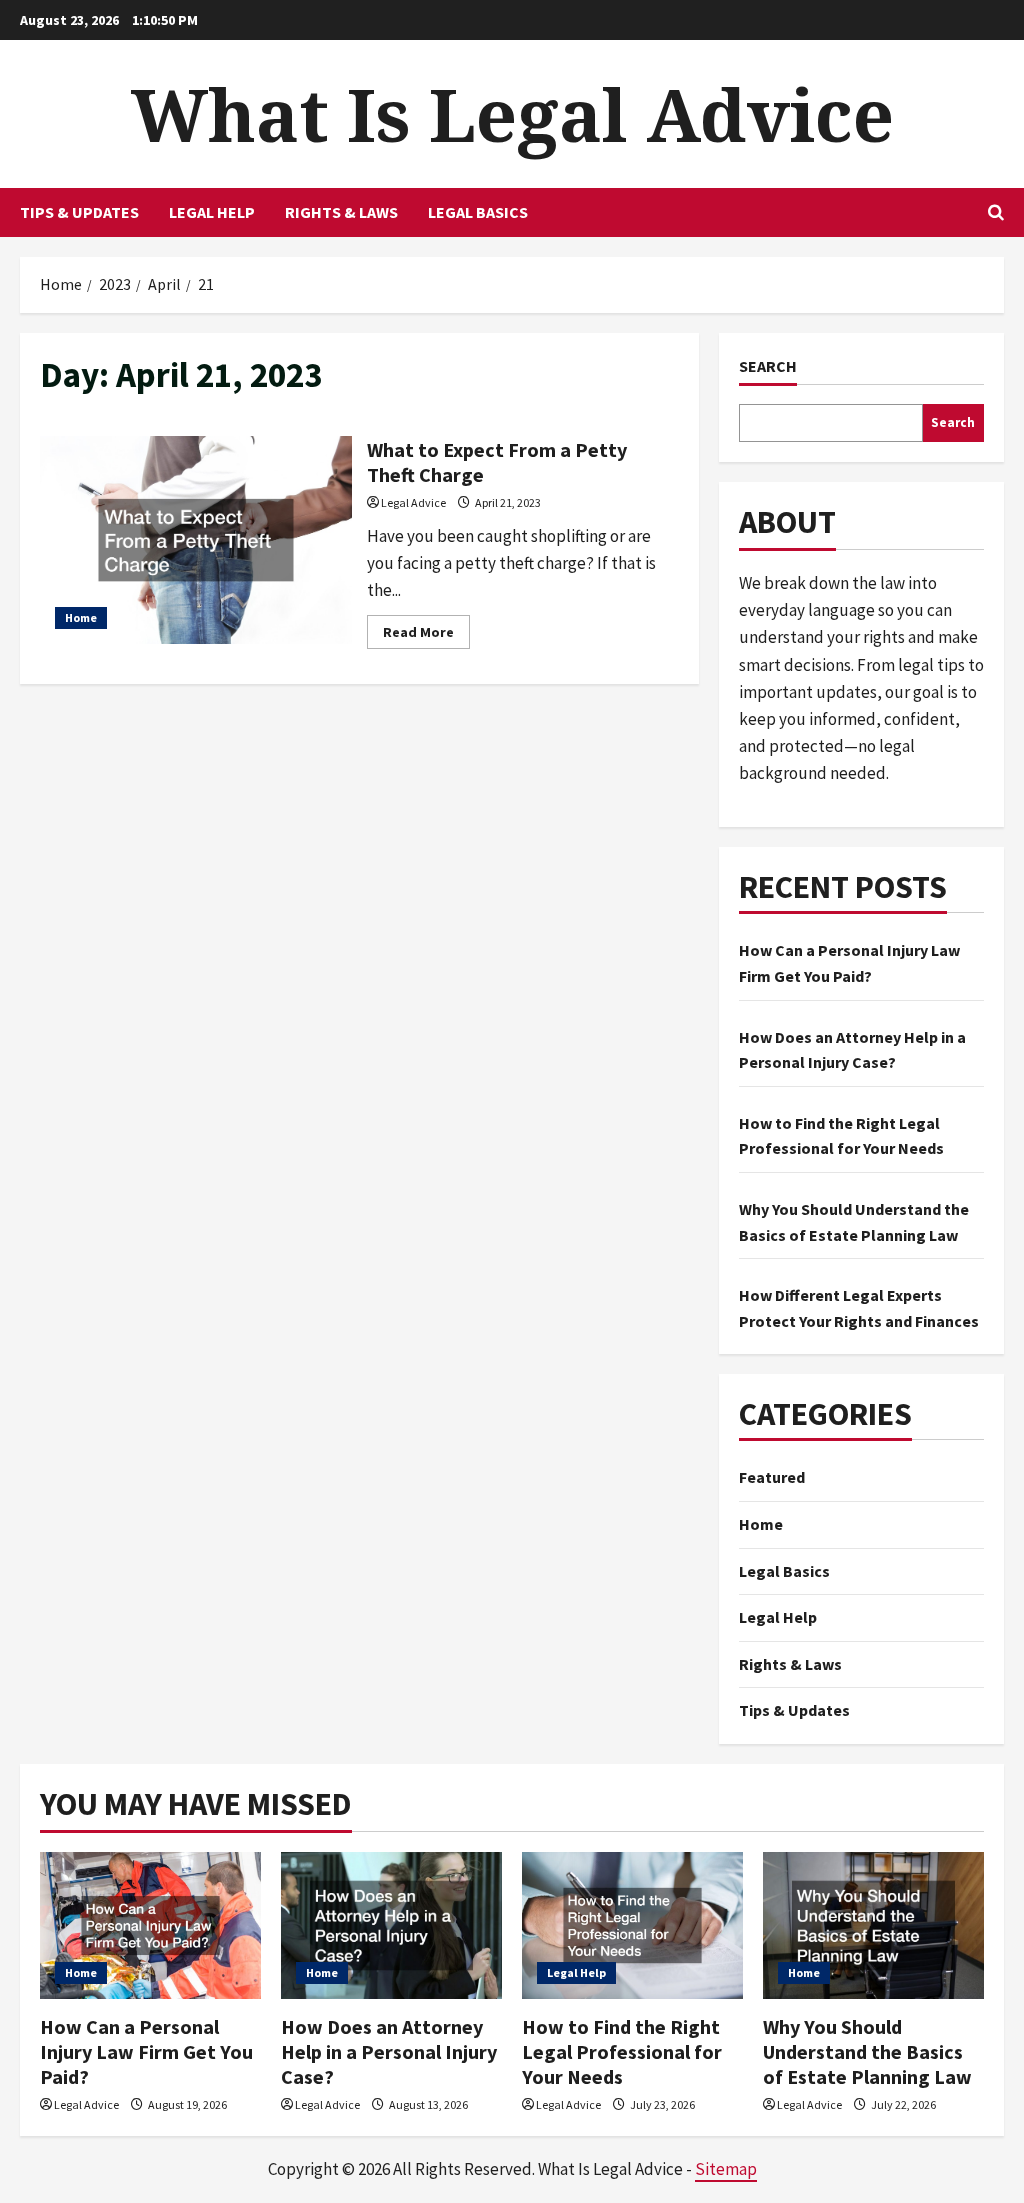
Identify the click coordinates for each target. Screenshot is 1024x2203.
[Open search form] (996, 212)
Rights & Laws (341, 212)
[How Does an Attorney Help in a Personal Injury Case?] (391, 1925)
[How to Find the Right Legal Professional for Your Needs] (632, 1925)
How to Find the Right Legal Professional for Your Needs (622, 2051)
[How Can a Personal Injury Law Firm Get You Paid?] (150, 1925)
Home (81, 617)
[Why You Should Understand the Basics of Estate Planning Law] (873, 1925)
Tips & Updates (79, 212)
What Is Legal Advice (512, 114)
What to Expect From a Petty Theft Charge (196, 540)
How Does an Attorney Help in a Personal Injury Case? (389, 2051)
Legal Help (212, 212)
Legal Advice (413, 502)
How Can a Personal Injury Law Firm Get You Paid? (146, 2051)
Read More (426, 635)
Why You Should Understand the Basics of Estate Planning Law (867, 2051)
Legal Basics (478, 212)
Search (768, 366)
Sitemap (726, 2169)
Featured (772, 1477)
